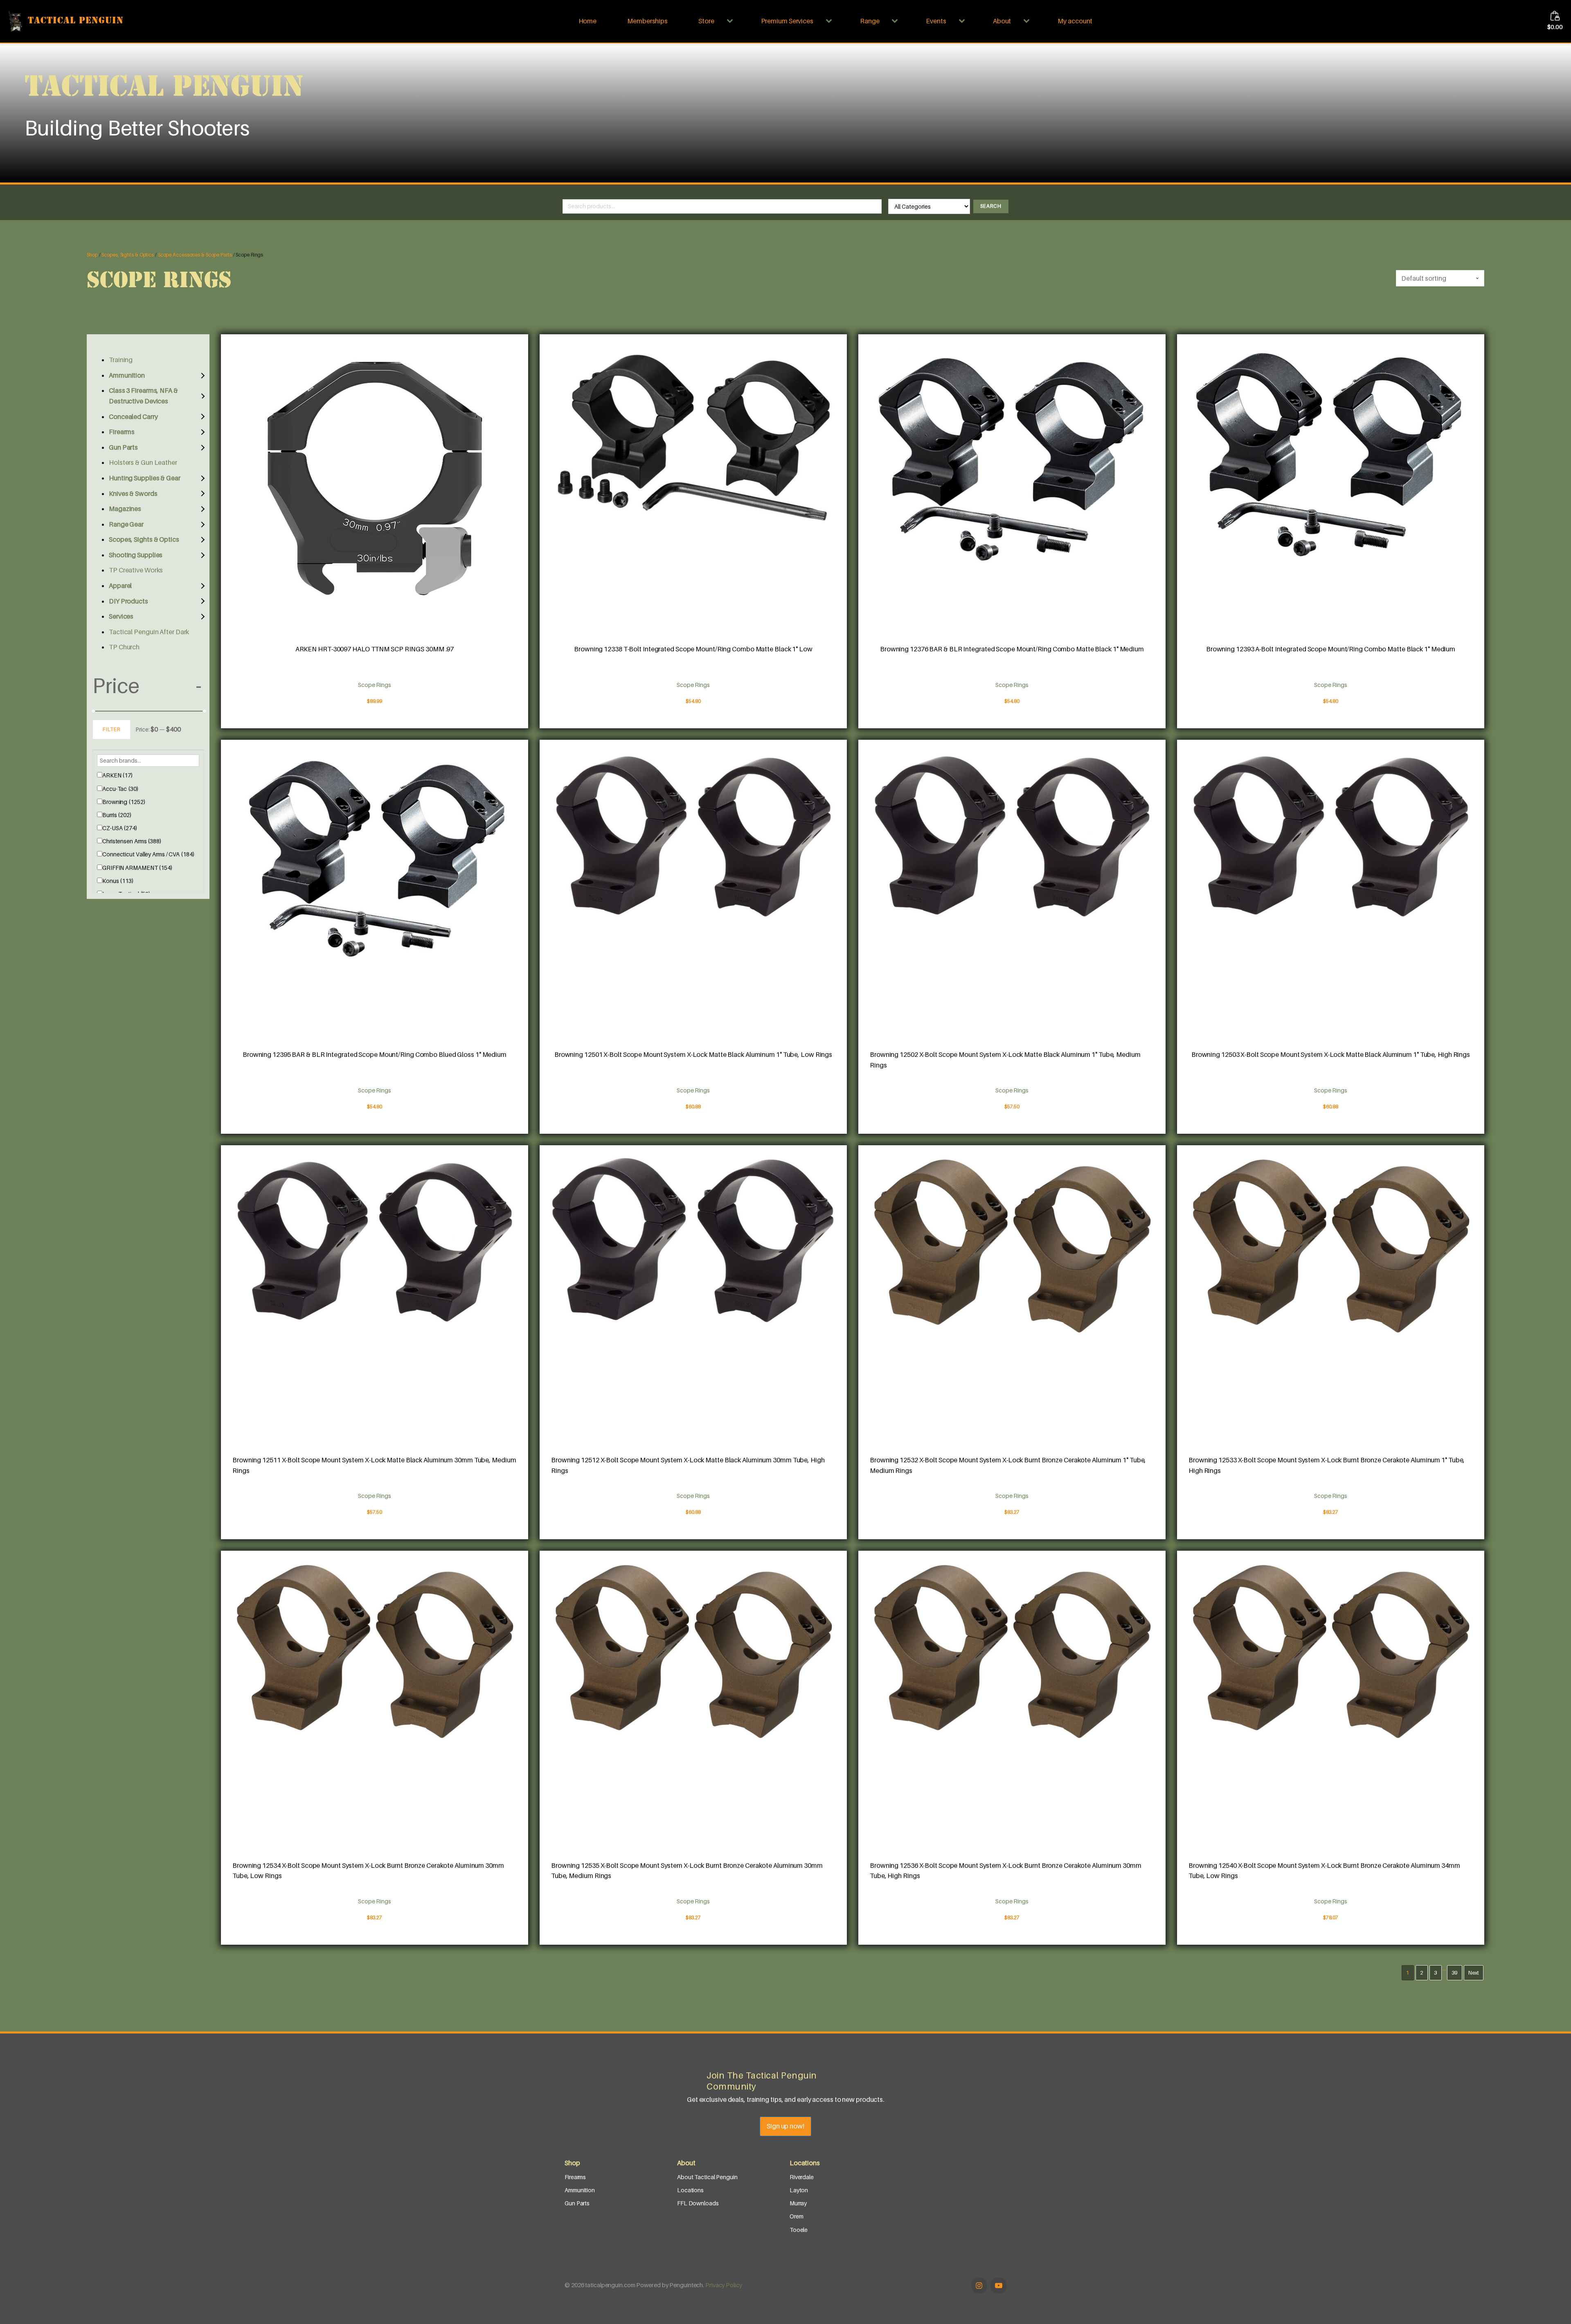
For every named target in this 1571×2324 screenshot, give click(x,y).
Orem (797, 2216)
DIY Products (128, 601)
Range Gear (126, 524)
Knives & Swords (133, 493)
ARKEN (118, 775)
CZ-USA (120, 828)
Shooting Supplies (136, 555)
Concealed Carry (133, 417)
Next (1474, 1973)
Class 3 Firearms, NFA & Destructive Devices (143, 396)
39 (1455, 1973)
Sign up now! (785, 2126)
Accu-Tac (120, 789)
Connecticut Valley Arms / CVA (149, 854)
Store (706, 21)
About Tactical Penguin (707, 2177)
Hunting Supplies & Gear (145, 478)
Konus (118, 881)
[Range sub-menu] (896, 21)
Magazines (125, 509)
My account (1075, 21)
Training (121, 360)
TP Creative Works (136, 570)
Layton (799, 2190)
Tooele (799, 2230)
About (1002, 21)
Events (936, 21)
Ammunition (127, 375)
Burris (117, 815)
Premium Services (787, 21)
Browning (124, 802)
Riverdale (802, 2177)
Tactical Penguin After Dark (149, 632)
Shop (92, 255)
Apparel (120, 586)
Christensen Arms (132, 841)
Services (121, 616)
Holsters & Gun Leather (143, 462)
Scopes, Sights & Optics (128, 255)
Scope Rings (375, 685)
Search (991, 206)
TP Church (124, 647)
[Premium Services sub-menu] (831, 21)
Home (588, 21)
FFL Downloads (698, 2203)
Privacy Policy (724, 2285)
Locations (690, 2190)
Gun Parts (123, 447)
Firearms (122, 432)
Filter (111, 729)
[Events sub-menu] (963, 21)
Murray (798, 2203)
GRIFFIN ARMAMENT (137, 868)
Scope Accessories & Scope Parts (195, 255)
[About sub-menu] (1028, 21)
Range (870, 21)
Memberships (647, 21)
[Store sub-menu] (731, 21)
